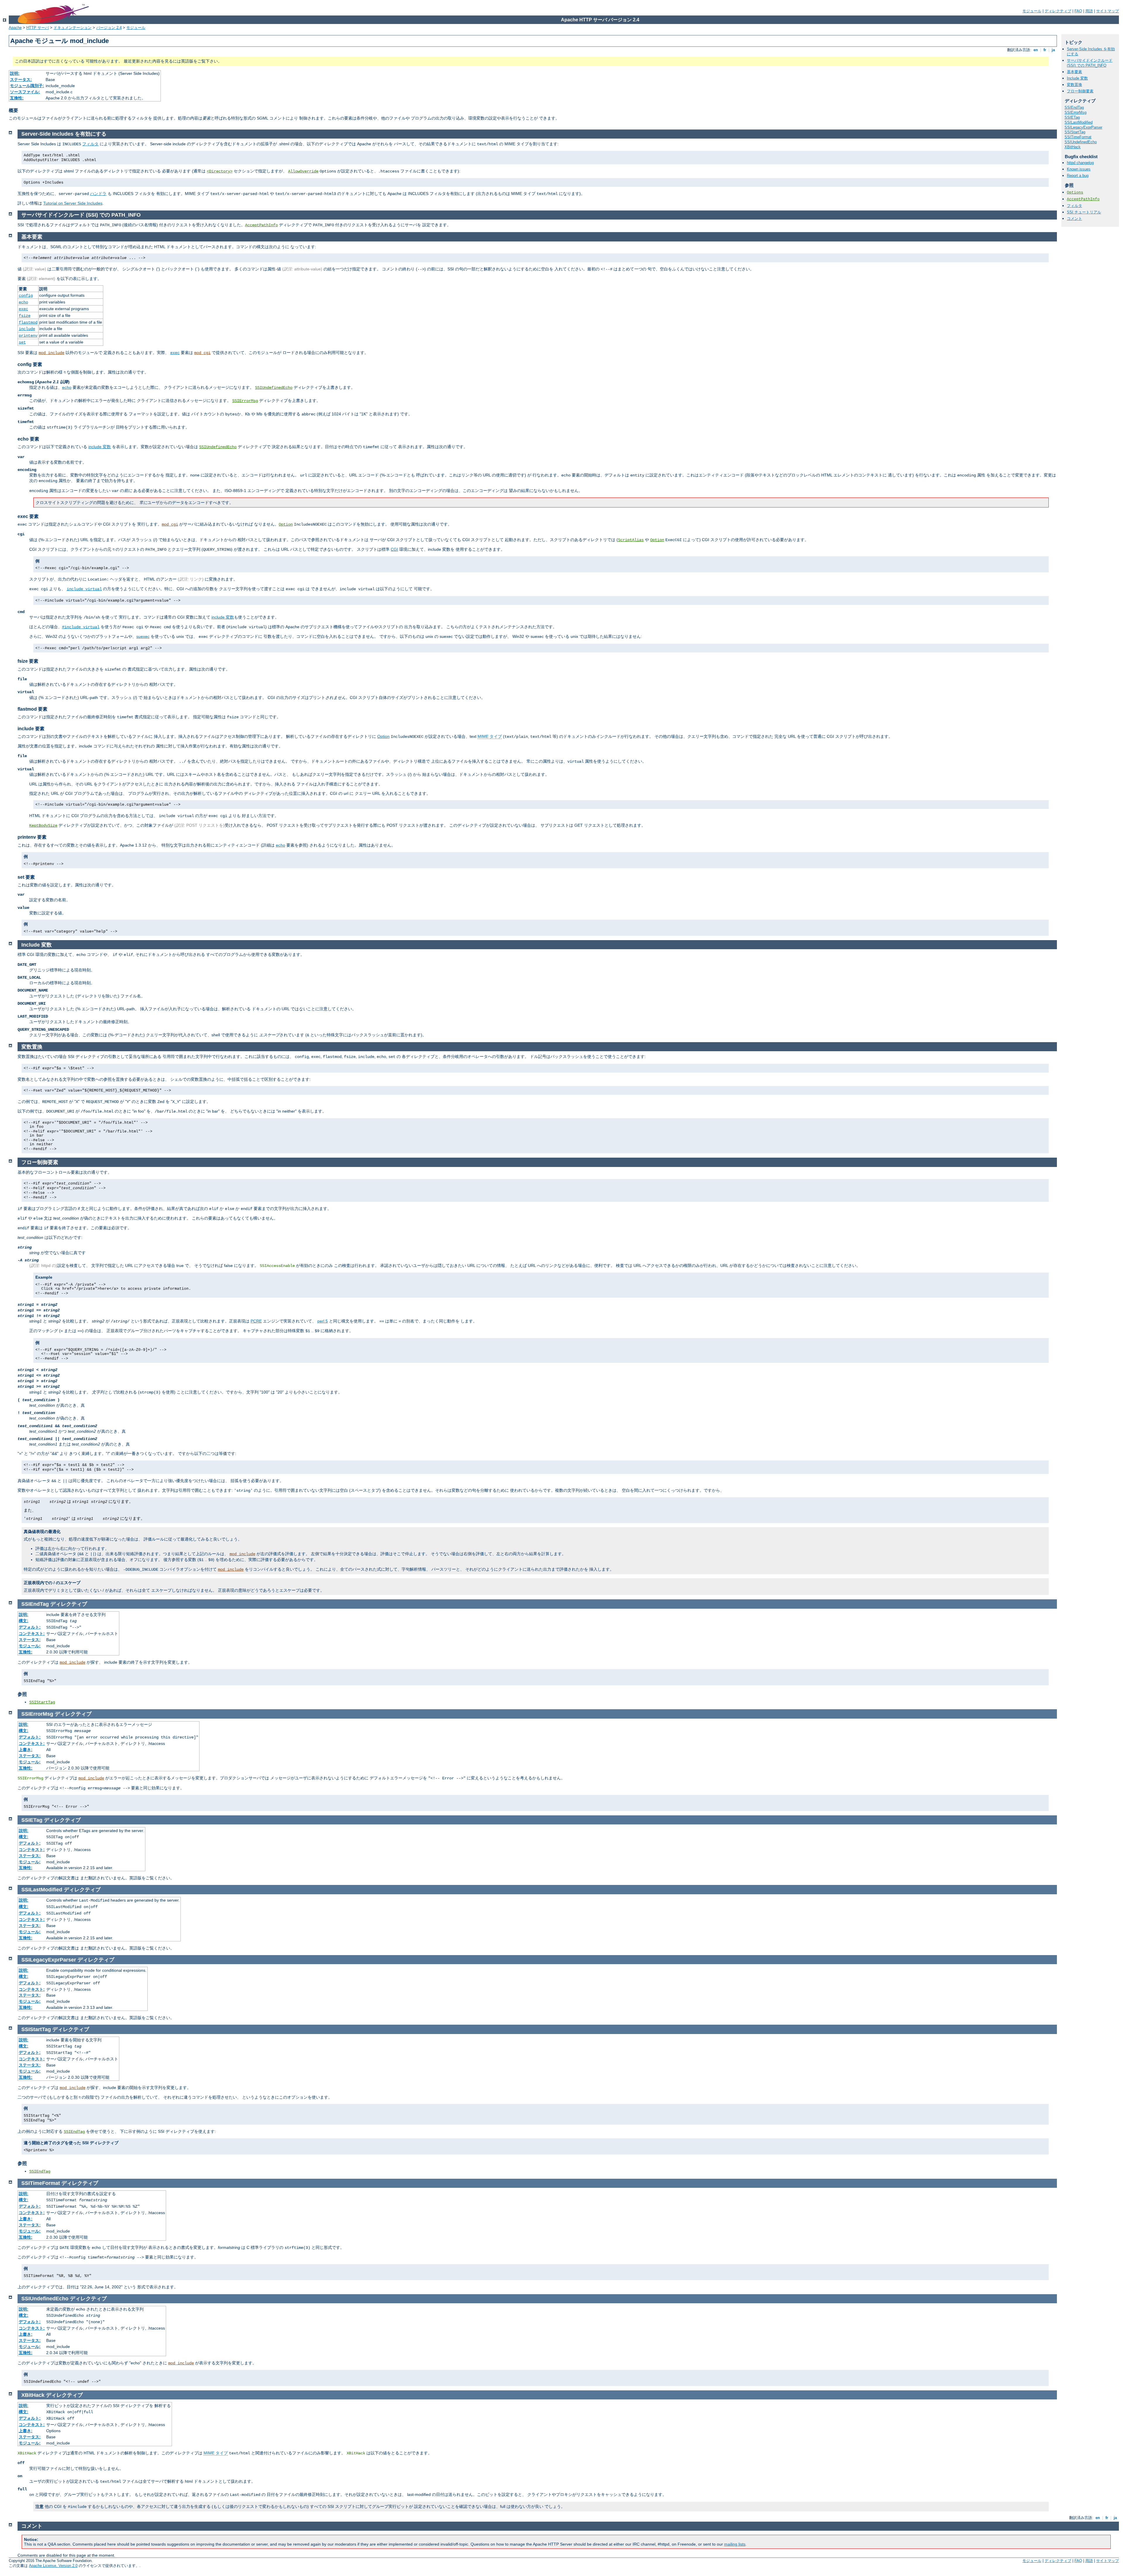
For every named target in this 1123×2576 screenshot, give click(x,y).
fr (1045, 50)
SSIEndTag (1074, 107)
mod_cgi (202, 353)
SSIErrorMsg (1075, 112)
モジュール (1032, 11)
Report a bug (1078, 176)
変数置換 (1074, 85)
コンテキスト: (32, 1634)
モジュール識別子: (27, 86)
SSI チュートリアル (1084, 212)
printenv (28, 336)
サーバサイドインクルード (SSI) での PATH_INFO (1090, 63)
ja (1053, 50)
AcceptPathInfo (1083, 199)
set (22, 342)
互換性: (17, 98)
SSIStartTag (1075, 132)
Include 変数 (1077, 78)
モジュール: (30, 1646)
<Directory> (220, 171)
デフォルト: (30, 1627)
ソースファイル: (25, 92)
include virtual (84, 589)
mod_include (51, 353)
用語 (1089, 11)
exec (23, 309)
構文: (24, 1621)
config (26, 296)
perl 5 (323, 1321)
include (27, 329)
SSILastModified (1079, 122)
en (1036, 50)
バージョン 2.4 (109, 28)
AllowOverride (303, 171)
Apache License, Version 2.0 (53, 2566)
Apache (15, 28)
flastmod (28, 322)
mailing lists (735, 2544)
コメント (1074, 219)
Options (1075, 192)
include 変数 (100, 447)
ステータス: (21, 80)
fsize (25, 316)
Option (286, 524)
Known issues (1079, 169)
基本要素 (1074, 72)
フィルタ (1074, 206)
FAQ (1078, 11)
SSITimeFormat (1078, 137)
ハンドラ (98, 194)
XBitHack (1073, 147)
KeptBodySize (43, 826)
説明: (15, 73)
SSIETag (1072, 117)
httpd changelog (1080, 163)
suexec (143, 636)
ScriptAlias (631, 540)
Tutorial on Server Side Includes (73, 203)
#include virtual (81, 627)
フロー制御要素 (1080, 91)
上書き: (26, 1750)
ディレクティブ (1058, 11)
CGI (394, 549)
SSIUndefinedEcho (1081, 142)
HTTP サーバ (38, 28)
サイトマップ (1108, 11)
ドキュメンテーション (73, 28)
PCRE (256, 1321)
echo (23, 302)
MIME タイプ (490, 736)
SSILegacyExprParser (1083, 127)
